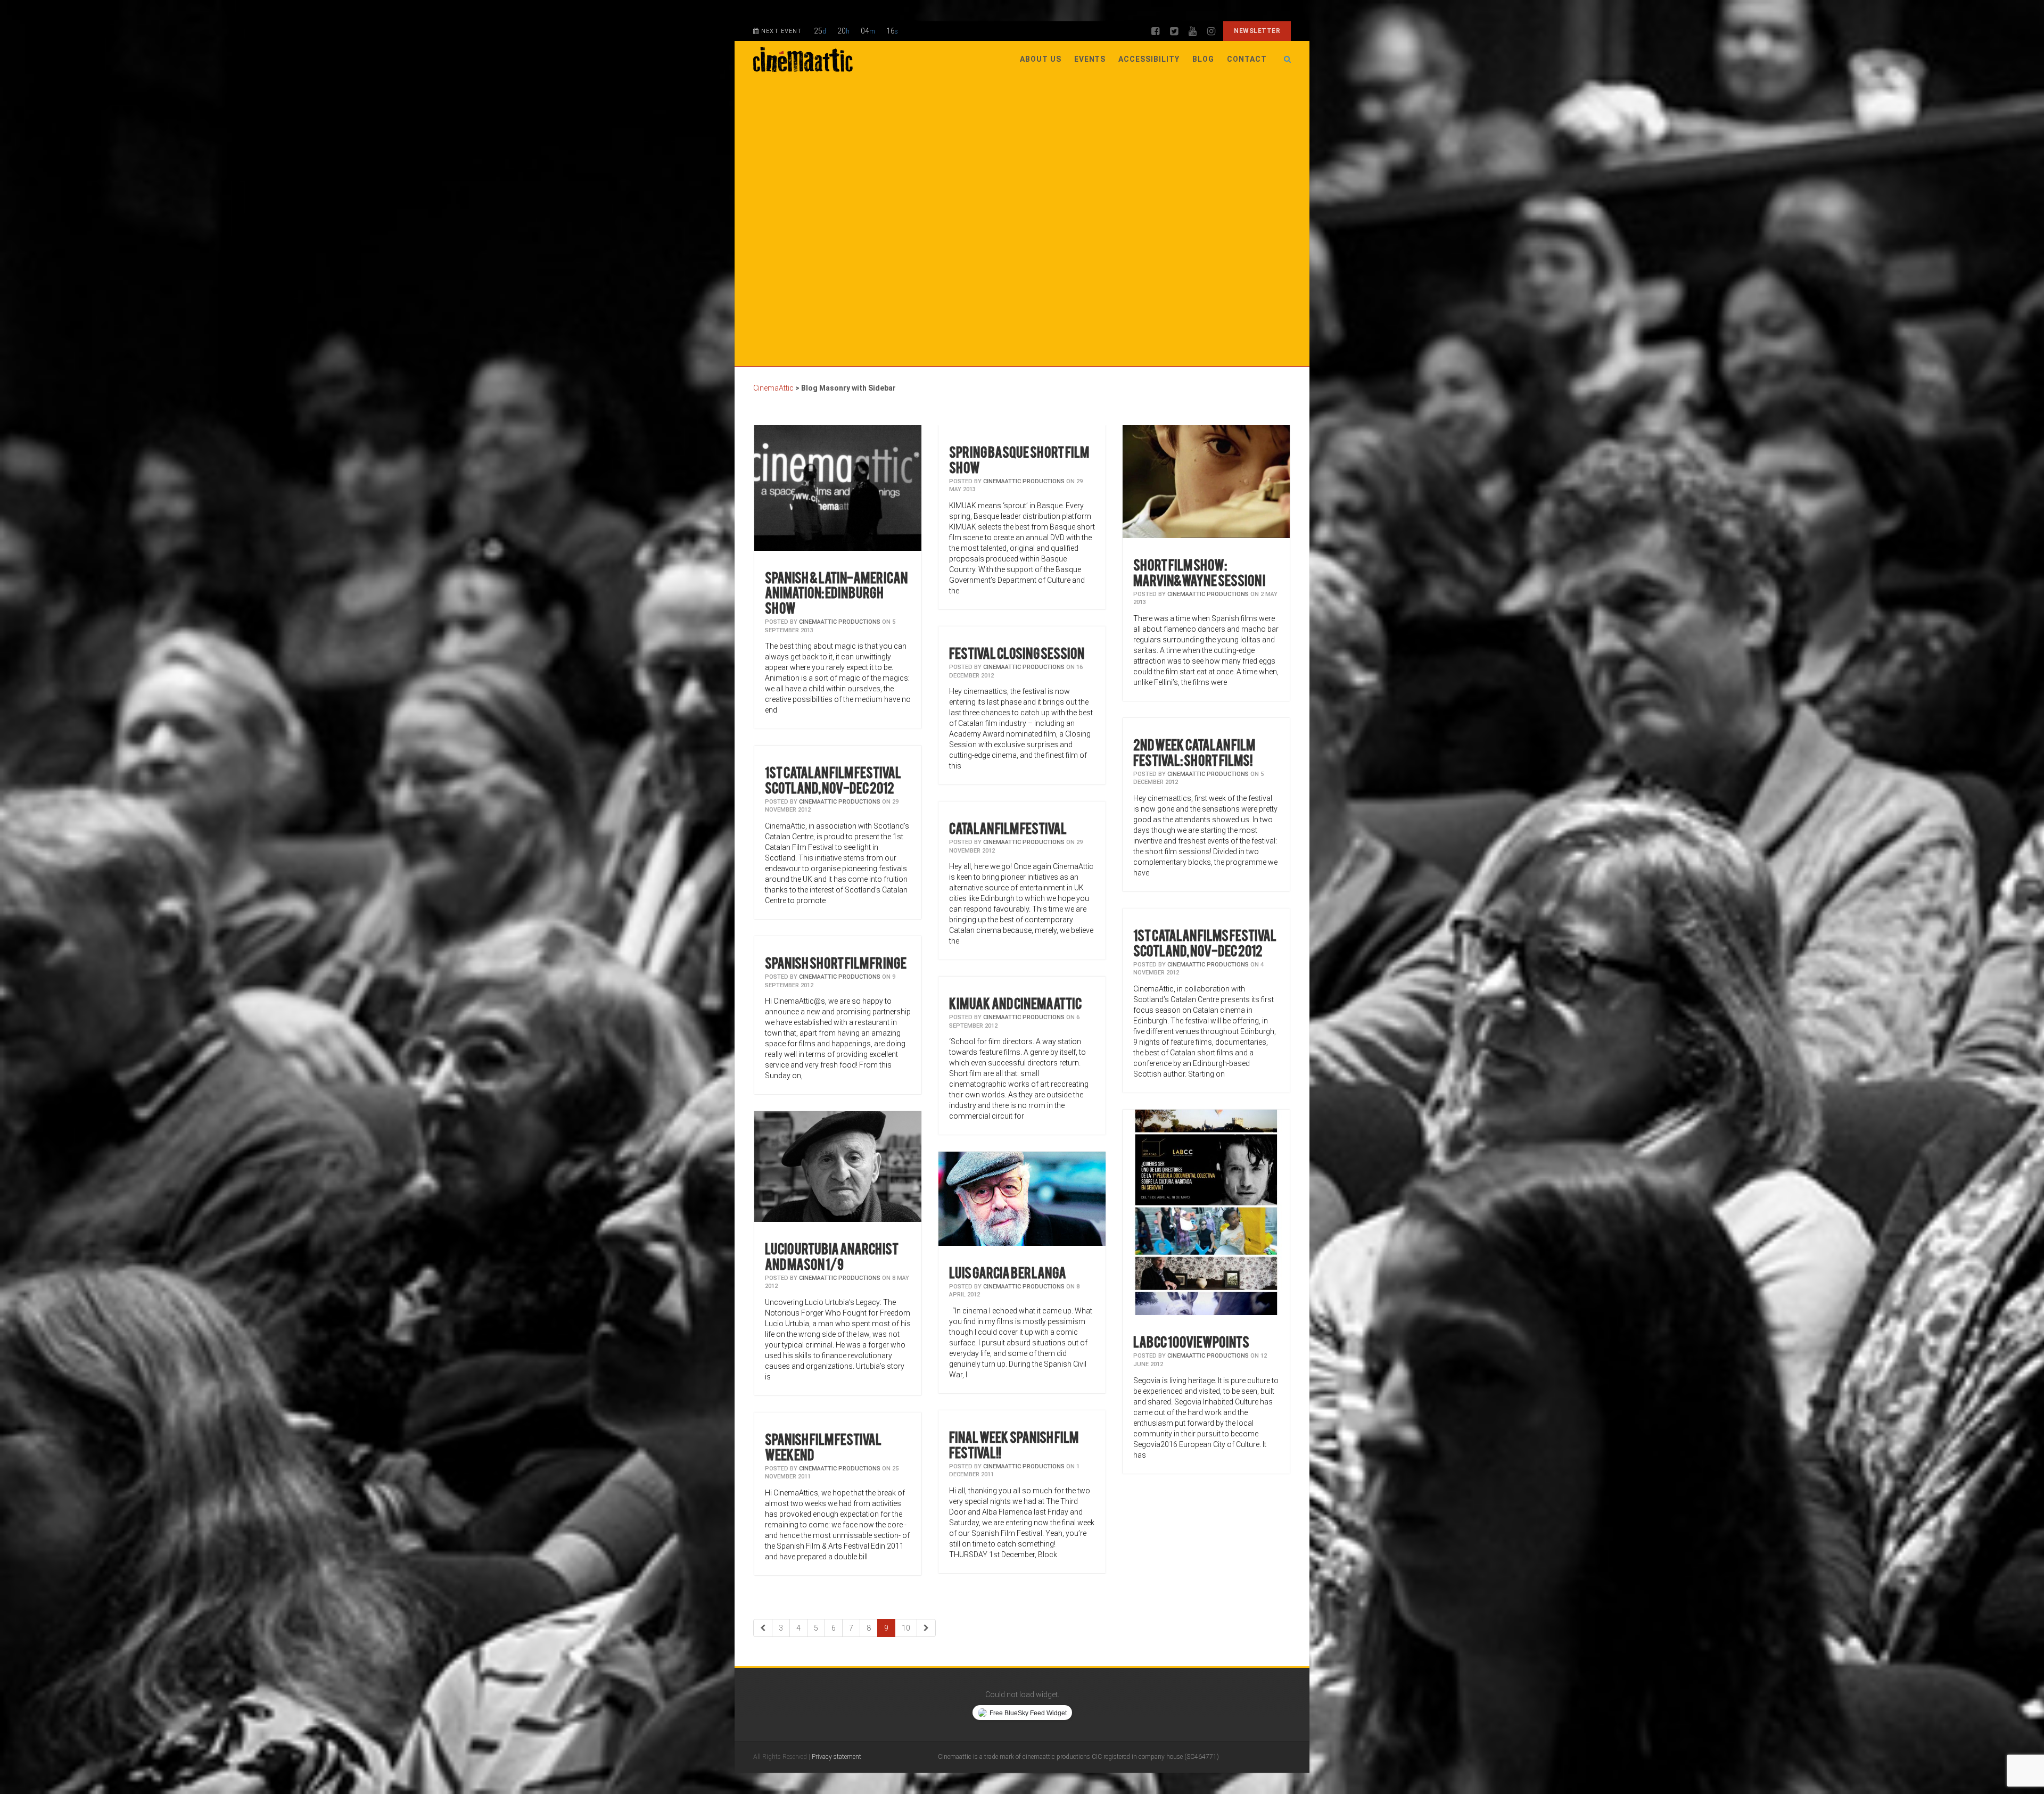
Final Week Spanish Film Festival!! (1014, 1444)
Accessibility (1149, 59)
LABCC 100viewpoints (1191, 1341)
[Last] (926, 1628)
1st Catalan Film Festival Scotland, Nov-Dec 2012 (833, 779)
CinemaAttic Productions (840, 622)
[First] (763, 1628)
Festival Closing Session (1017, 652)
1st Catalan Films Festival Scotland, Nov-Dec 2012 (1205, 942)
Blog (1203, 59)
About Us (1041, 59)
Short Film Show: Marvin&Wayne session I (1199, 572)
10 (906, 1628)
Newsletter (1257, 31)
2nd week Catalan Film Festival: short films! (1194, 751)
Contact (1247, 59)
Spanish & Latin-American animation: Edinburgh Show (836, 592)
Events (1090, 59)
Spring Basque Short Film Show (1019, 459)
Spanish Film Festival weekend (823, 1446)
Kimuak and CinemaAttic (1015, 1002)
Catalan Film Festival (1008, 827)
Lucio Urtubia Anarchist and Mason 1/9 (832, 1255)
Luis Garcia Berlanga (1008, 1272)
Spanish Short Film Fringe (836, 962)
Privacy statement (836, 1757)
